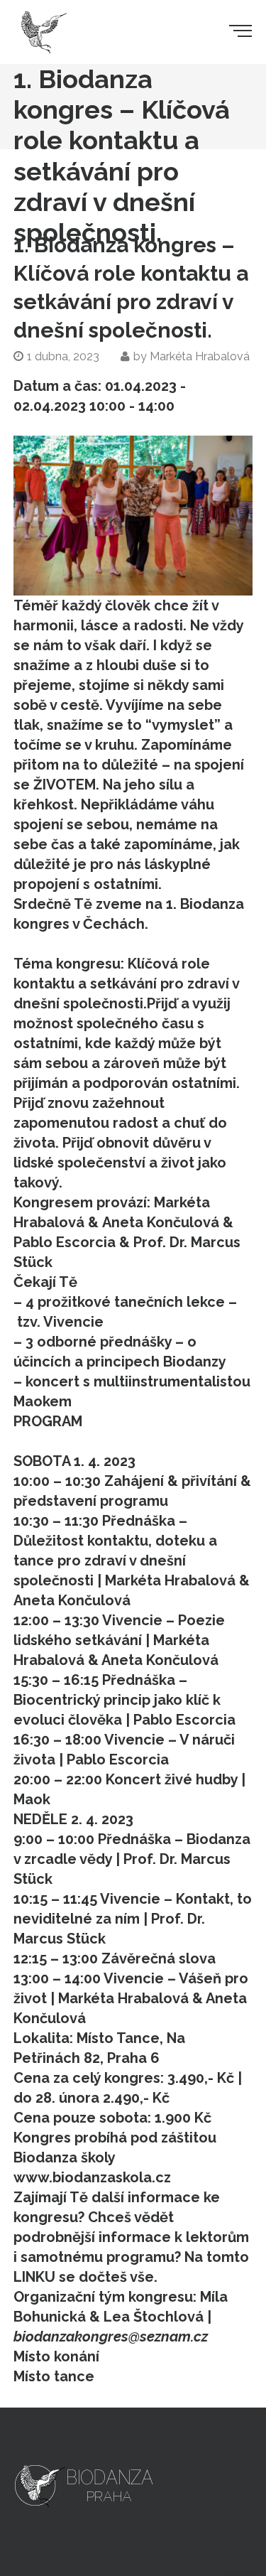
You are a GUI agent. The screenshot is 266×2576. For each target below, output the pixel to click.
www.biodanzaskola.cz (92, 2177)
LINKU (34, 2277)
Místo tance (54, 2376)
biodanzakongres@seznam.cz (111, 2337)
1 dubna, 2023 (63, 356)
